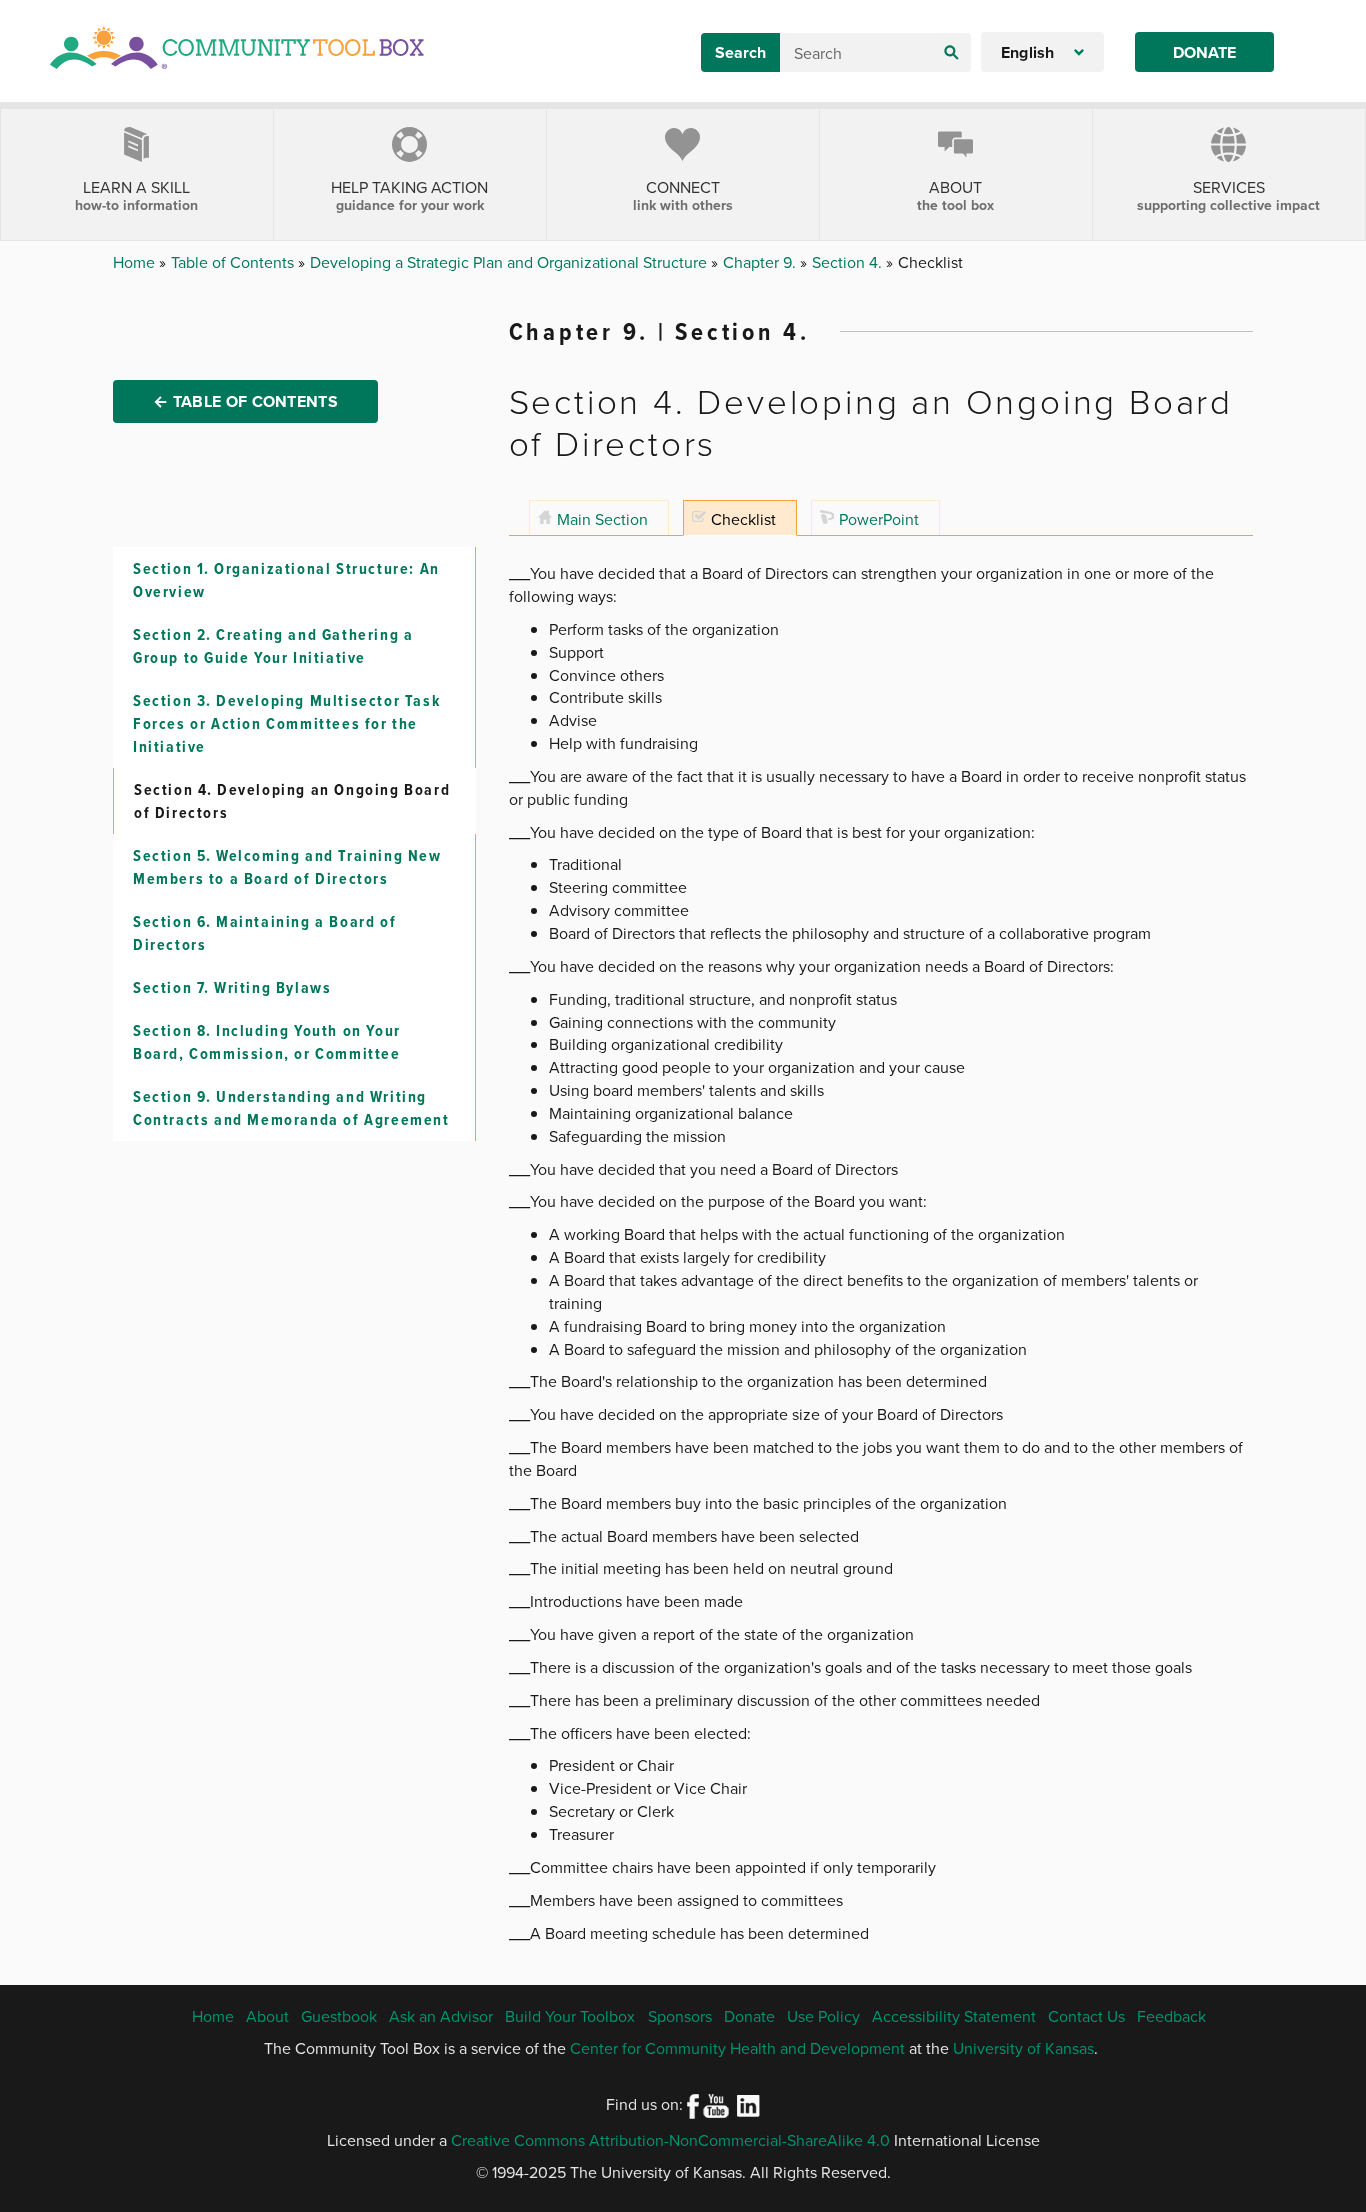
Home (136, 262)
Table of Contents (234, 262)
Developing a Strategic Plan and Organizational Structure (510, 262)
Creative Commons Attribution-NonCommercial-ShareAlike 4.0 (670, 2140)
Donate (1204, 52)
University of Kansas (1023, 2048)
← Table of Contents (245, 401)
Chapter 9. (761, 262)
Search (740, 52)
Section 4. (849, 262)
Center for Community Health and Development (737, 2048)
